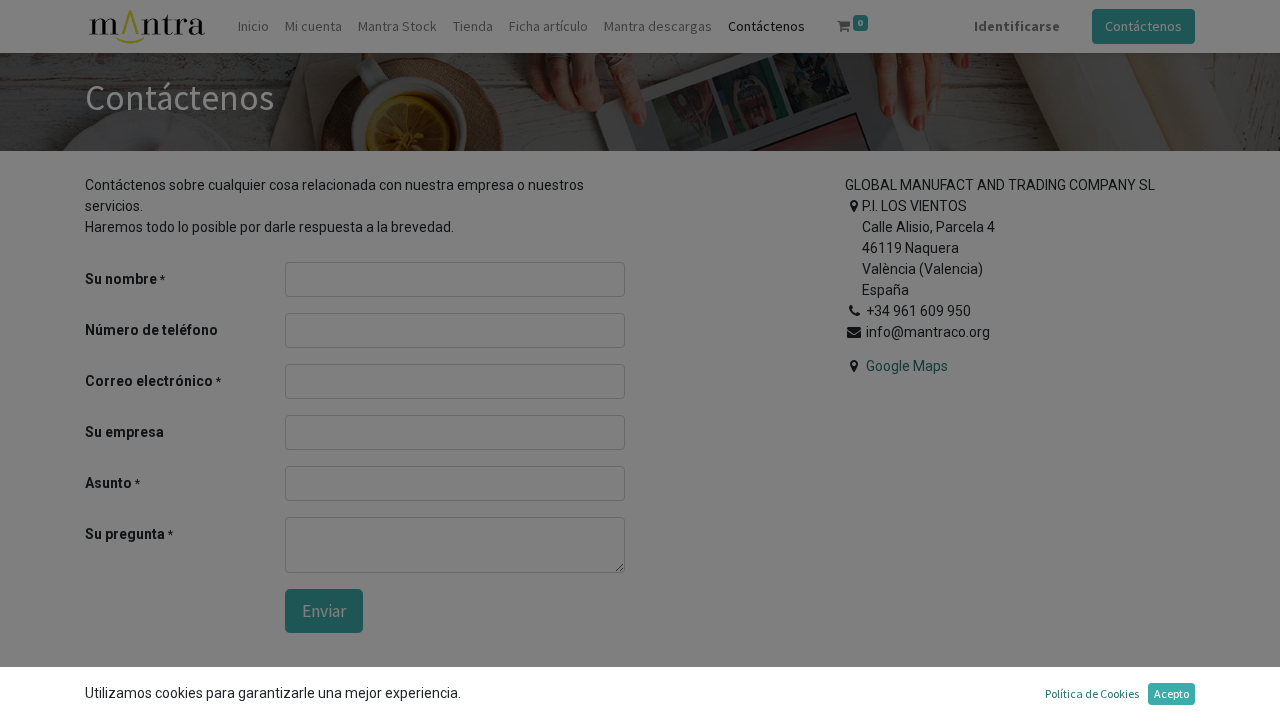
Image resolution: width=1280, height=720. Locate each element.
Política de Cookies (1092, 693)
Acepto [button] (1171, 693)
